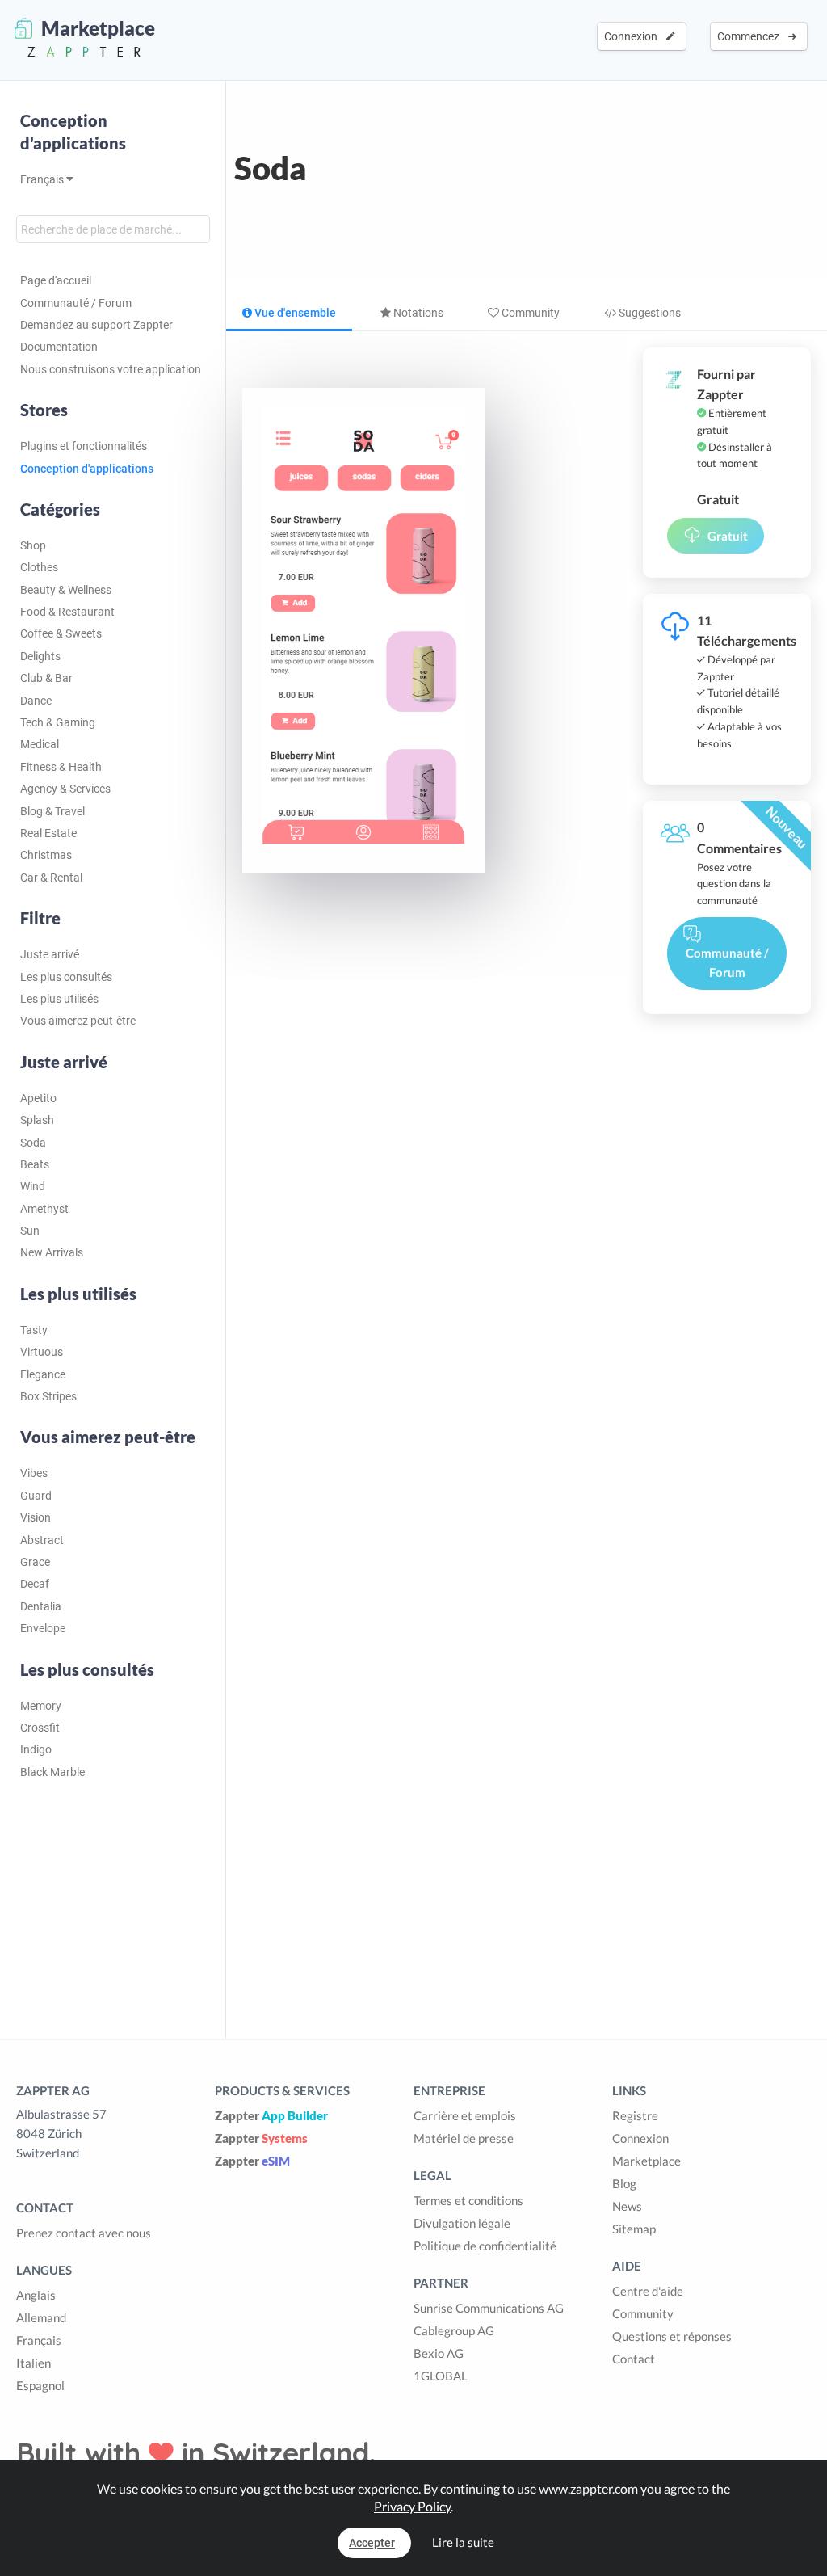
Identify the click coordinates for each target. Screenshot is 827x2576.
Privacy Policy (412, 2506)
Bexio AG (439, 2353)
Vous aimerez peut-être (78, 1021)
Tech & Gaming (58, 722)
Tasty (34, 1330)
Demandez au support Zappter (97, 325)
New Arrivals (52, 1252)
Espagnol (40, 2385)
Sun (30, 1231)
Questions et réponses (672, 2336)
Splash (37, 1120)
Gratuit (728, 536)
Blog (624, 2183)
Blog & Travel (52, 811)
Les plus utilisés (59, 999)
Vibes (34, 1473)
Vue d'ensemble (294, 313)
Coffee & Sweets (61, 633)
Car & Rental (51, 878)
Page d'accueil (56, 280)
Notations (417, 313)
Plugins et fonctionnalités (84, 446)
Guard (36, 1496)
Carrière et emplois (465, 2115)
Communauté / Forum (76, 303)
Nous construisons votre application (111, 369)
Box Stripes (48, 1396)
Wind (33, 1186)
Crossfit (40, 1728)
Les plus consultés (66, 977)
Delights (40, 656)
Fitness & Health (61, 767)
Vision (36, 1517)
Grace (35, 1562)
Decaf (35, 1584)
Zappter (271, 2115)
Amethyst (44, 1209)
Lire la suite (463, 2542)
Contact (634, 2359)
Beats (35, 1164)
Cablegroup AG (454, 2330)
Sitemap (634, 2229)
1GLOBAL (441, 2376)
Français (43, 179)
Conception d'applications (73, 132)
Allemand (41, 2317)
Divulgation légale (462, 2223)
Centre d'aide (648, 2291)
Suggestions (649, 313)
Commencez (751, 36)
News (627, 2206)
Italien (34, 2363)
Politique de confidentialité (485, 2246)
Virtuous (42, 1352)
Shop (33, 545)
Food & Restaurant (67, 612)
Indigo (36, 1749)
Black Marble (52, 1772)
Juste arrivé (50, 954)
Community (529, 313)
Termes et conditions (468, 2200)
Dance (36, 701)
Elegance (43, 1374)
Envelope (43, 1628)
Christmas (46, 855)
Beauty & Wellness (66, 590)
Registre (635, 2115)
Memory (41, 1706)
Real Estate (48, 833)
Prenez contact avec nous (84, 2233)
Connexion (633, 36)
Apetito (38, 1098)
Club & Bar (46, 678)
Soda (33, 1143)
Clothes (39, 567)
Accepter (372, 2543)
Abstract (42, 1540)
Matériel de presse (464, 2138)
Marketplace (646, 2161)
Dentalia (41, 1606)
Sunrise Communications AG (489, 2308)
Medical (40, 744)
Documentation (59, 347)
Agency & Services (65, 789)
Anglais (36, 2295)
